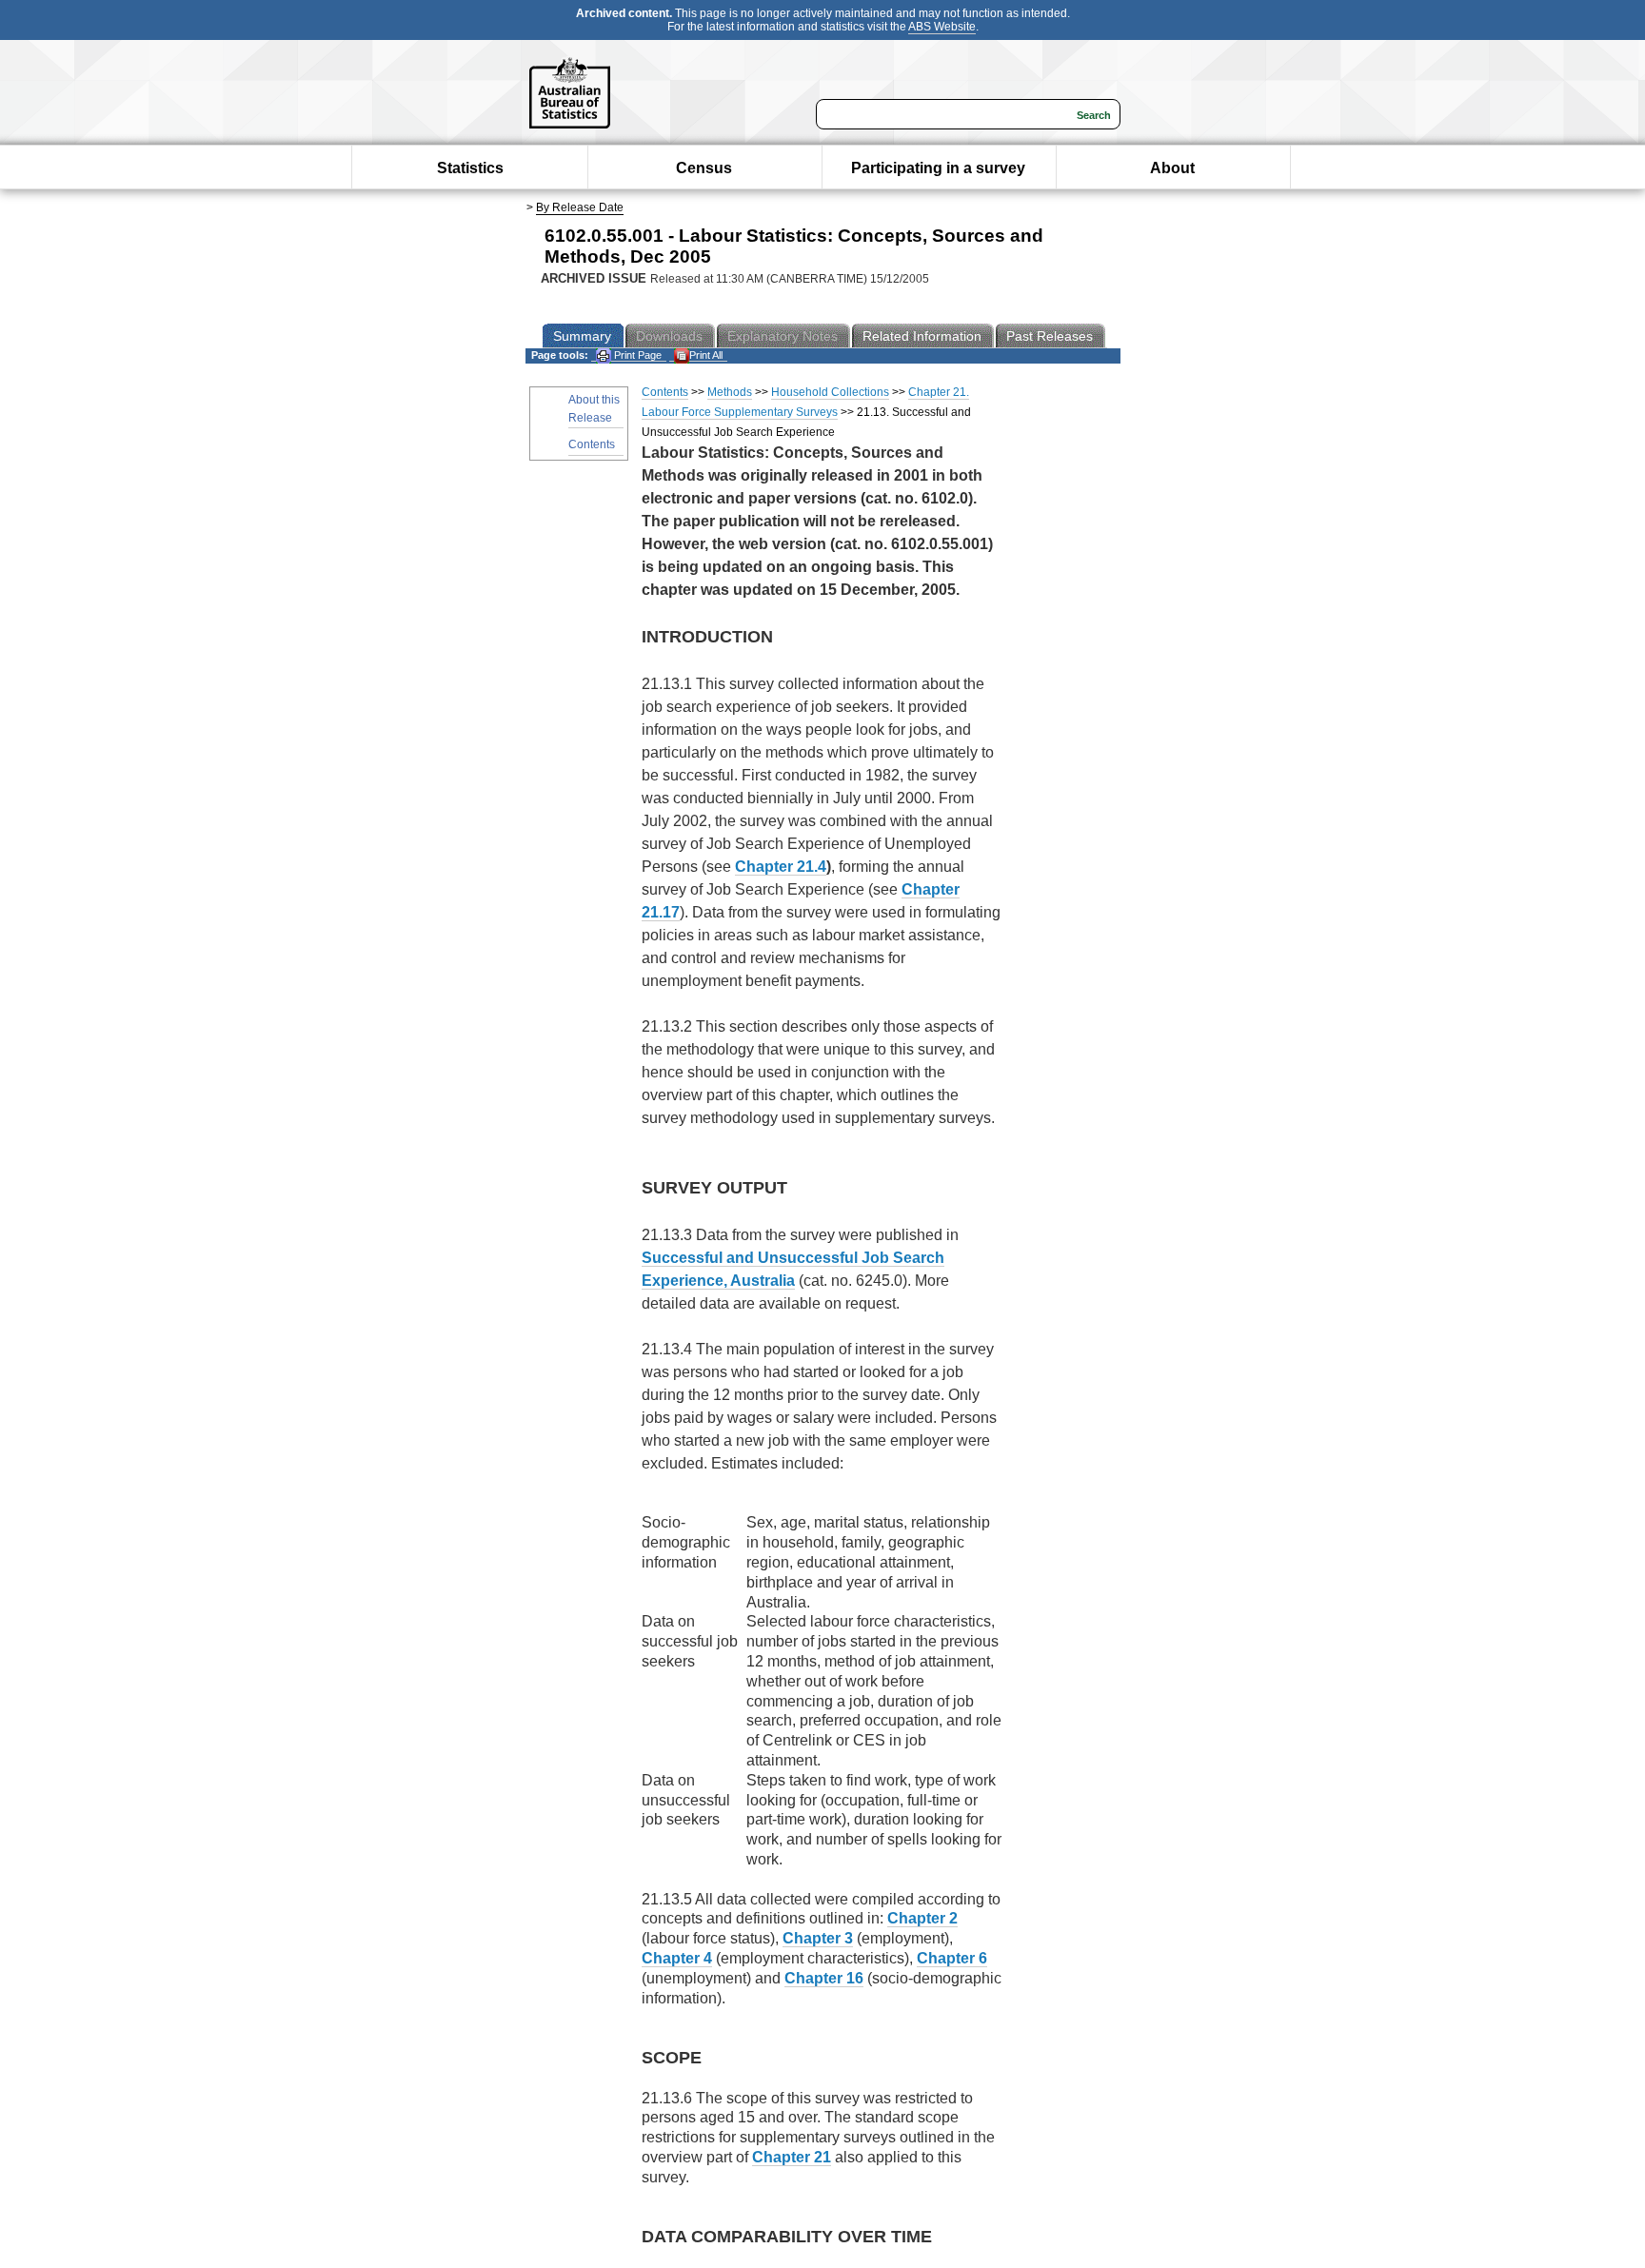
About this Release (594, 409)
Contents (592, 444)
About (1172, 168)
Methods (730, 392)
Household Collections (830, 392)
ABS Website (942, 27)
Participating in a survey (938, 168)
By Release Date (580, 207)
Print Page (636, 355)
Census (704, 168)
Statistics (470, 168)
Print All (706, 355)
